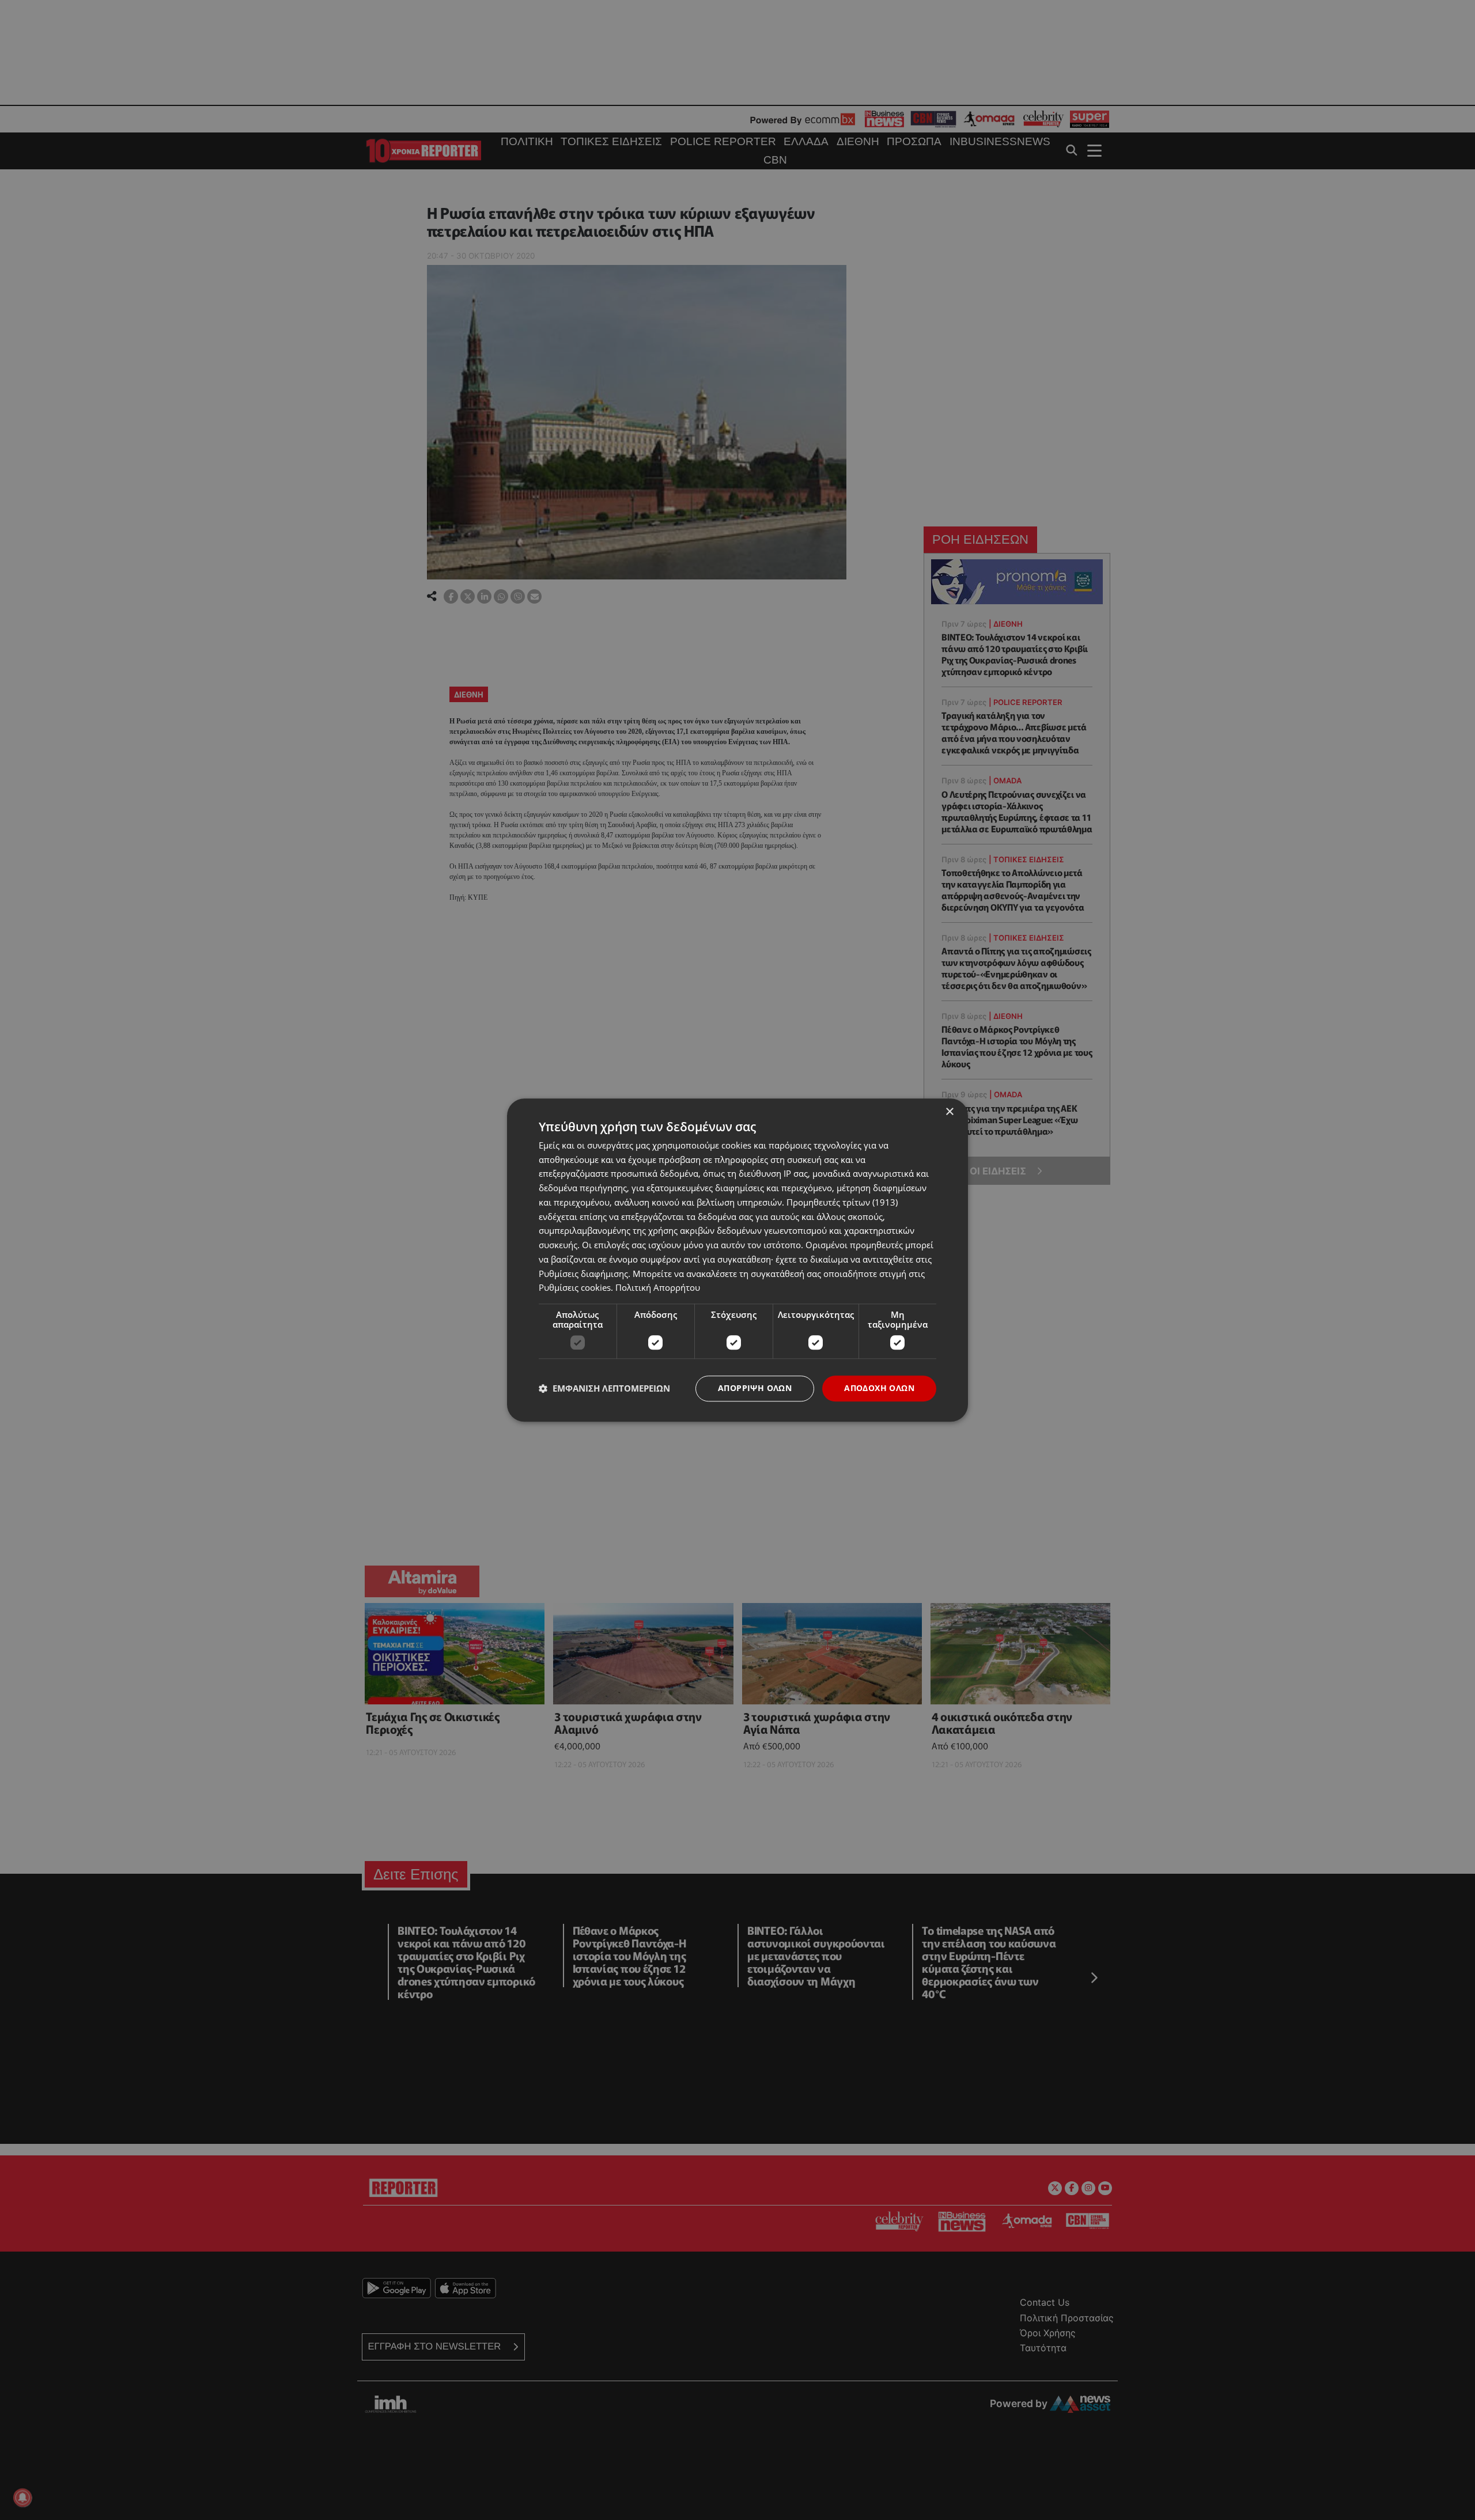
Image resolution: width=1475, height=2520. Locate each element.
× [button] (949, 1112)
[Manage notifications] (22, 2498)
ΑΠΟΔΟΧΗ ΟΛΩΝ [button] (879, 1388)
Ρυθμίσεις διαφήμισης (583, 1274)
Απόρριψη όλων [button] (755, 1388)
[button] (604, 1389)
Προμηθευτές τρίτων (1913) (842, 1202)
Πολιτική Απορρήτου (658, 1288)
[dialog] (737, 1260)
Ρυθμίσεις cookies (575, 1288)
